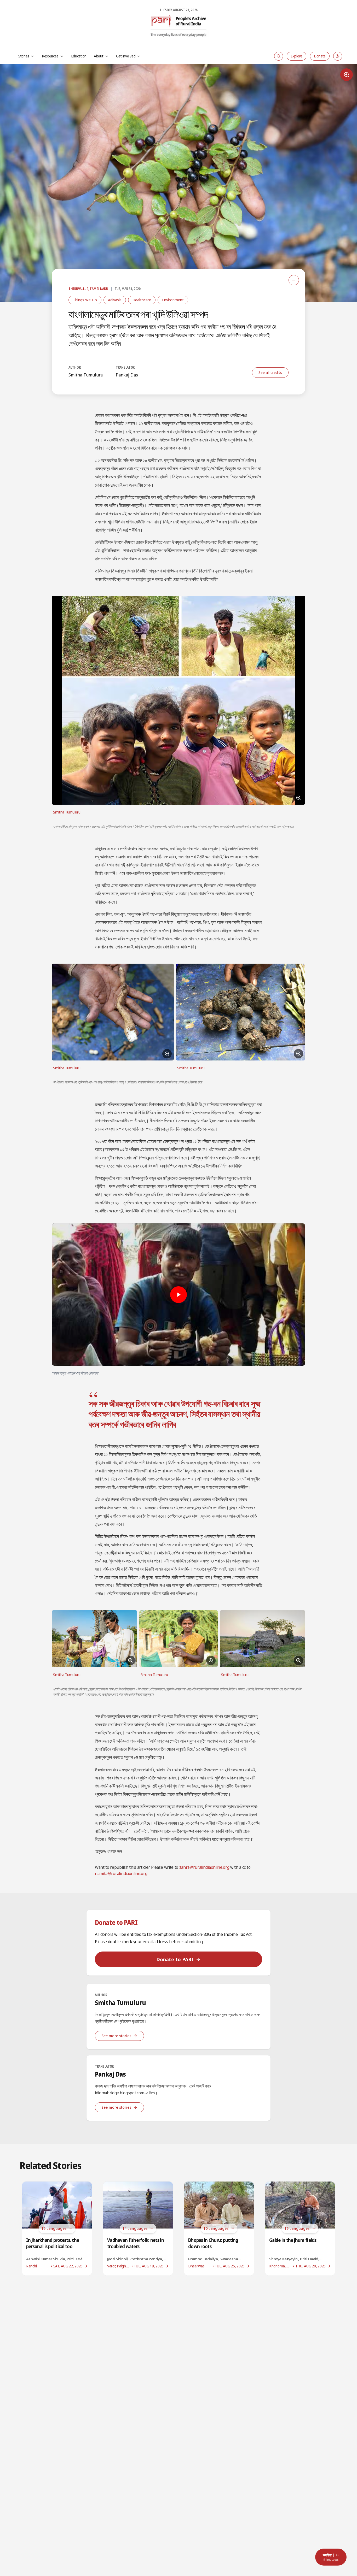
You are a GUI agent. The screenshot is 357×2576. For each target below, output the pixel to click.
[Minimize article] (294, 280)
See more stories (116, 2036)
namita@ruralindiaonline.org (121, 1873)
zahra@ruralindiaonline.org (204, 1867)
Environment (173, 300)
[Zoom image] (347, 75)
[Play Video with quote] (179, 1295)
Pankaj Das (127, 375)
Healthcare (142, 300)
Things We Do (85, 300)
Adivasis (115, 300)
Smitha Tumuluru (86, 375)
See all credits (270, 372)
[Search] (279, 56)
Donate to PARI (175, 1959)
